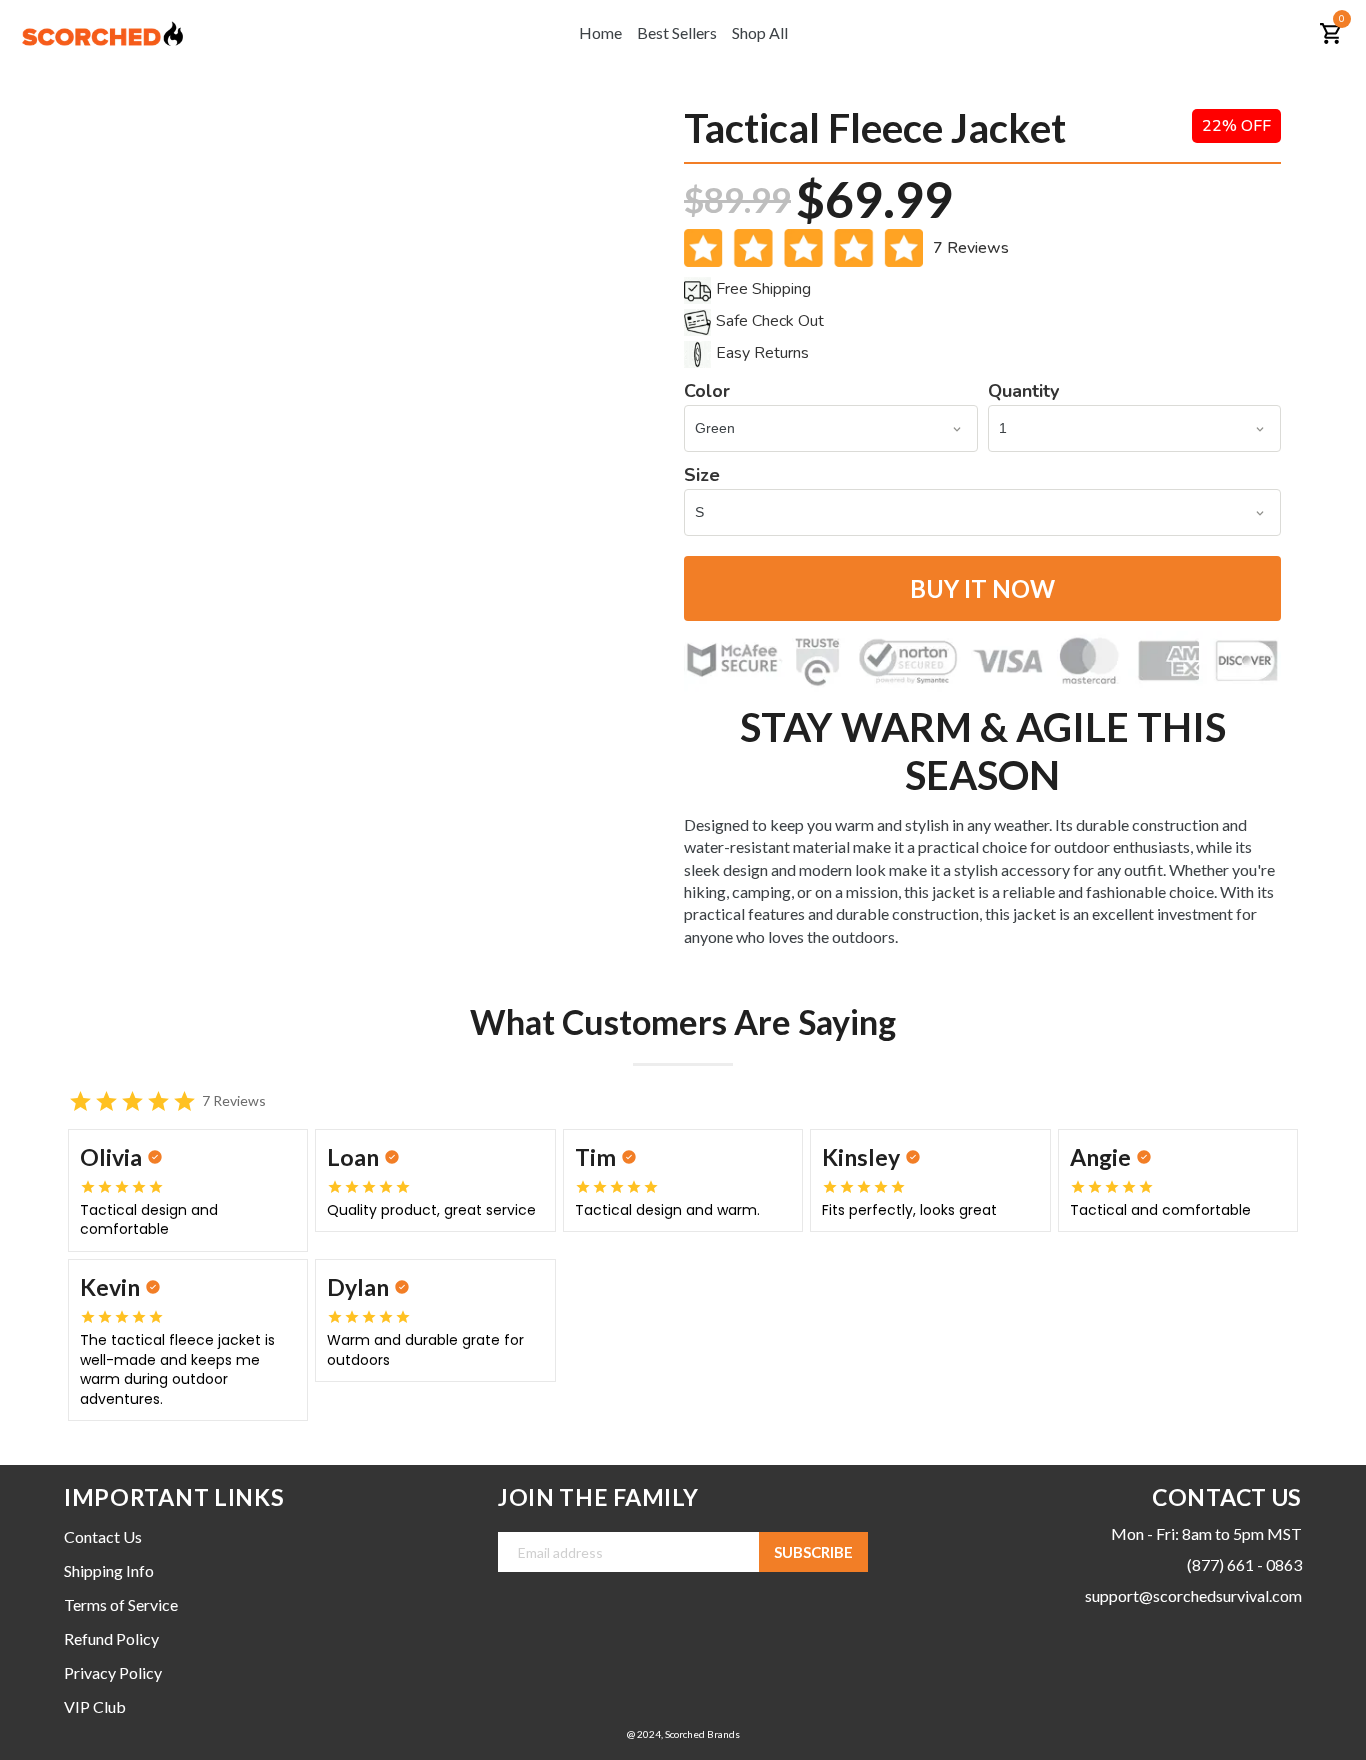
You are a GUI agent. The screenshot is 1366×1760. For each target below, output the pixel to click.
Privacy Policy (113, 1672)
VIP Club (95, 1706)
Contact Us (103, 1536)
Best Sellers (677, 32)
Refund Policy (111, 1638)
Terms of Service (121, 1604)
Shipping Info (109, 1570)
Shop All (760, 32)
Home (600, 32)
